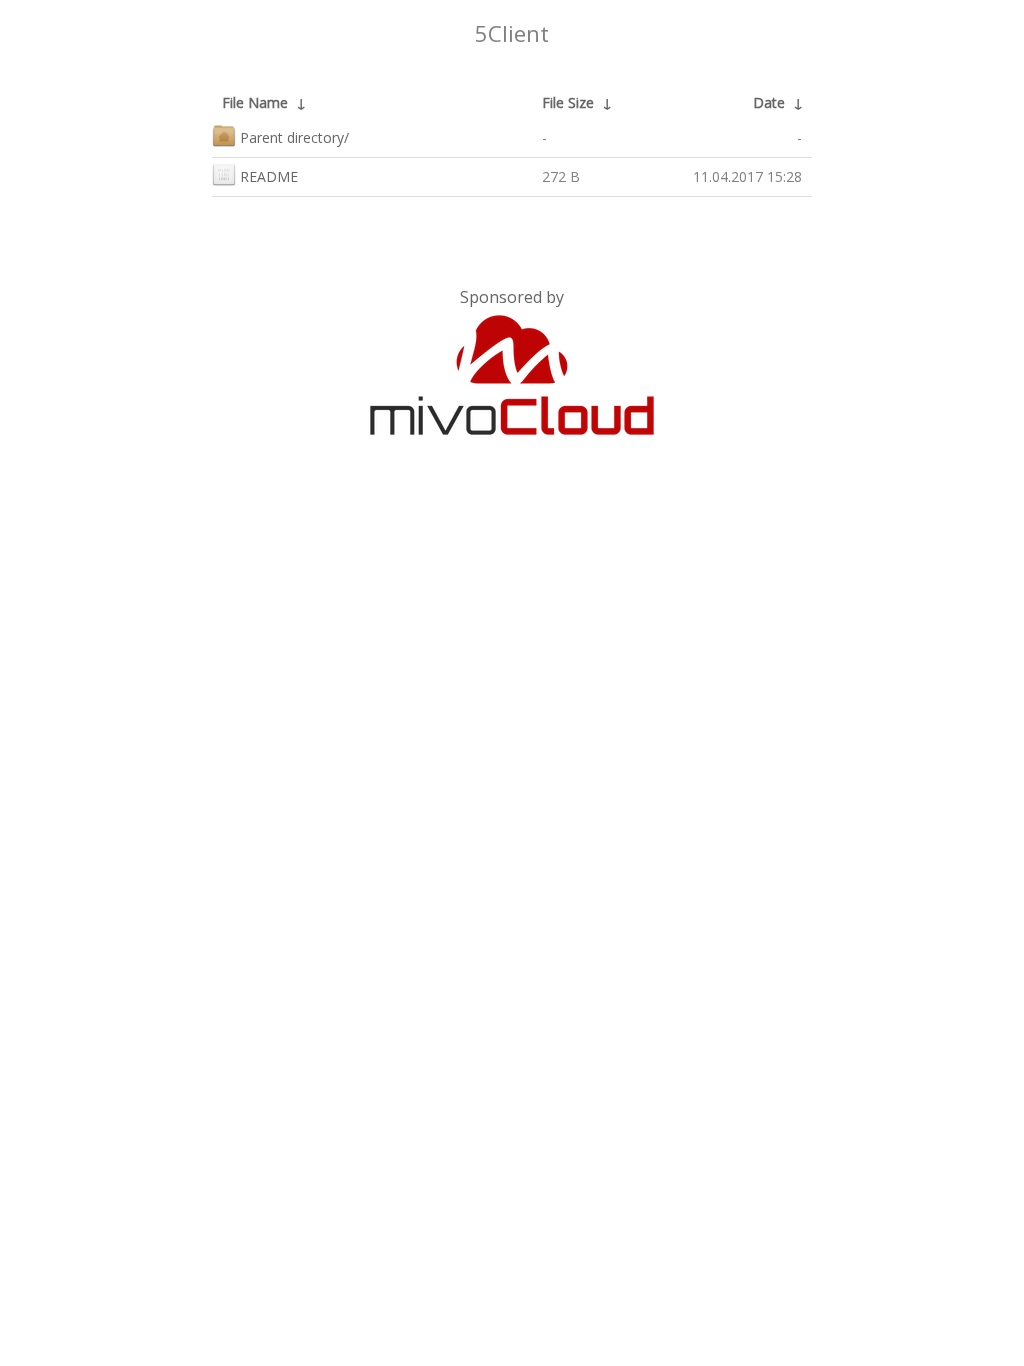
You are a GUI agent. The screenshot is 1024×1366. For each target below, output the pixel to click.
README (269, 176)
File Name (255, 102)
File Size (568, 102)
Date (769, 102)
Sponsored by (512, 297)
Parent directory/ (294, 137)
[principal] (512, 431)
